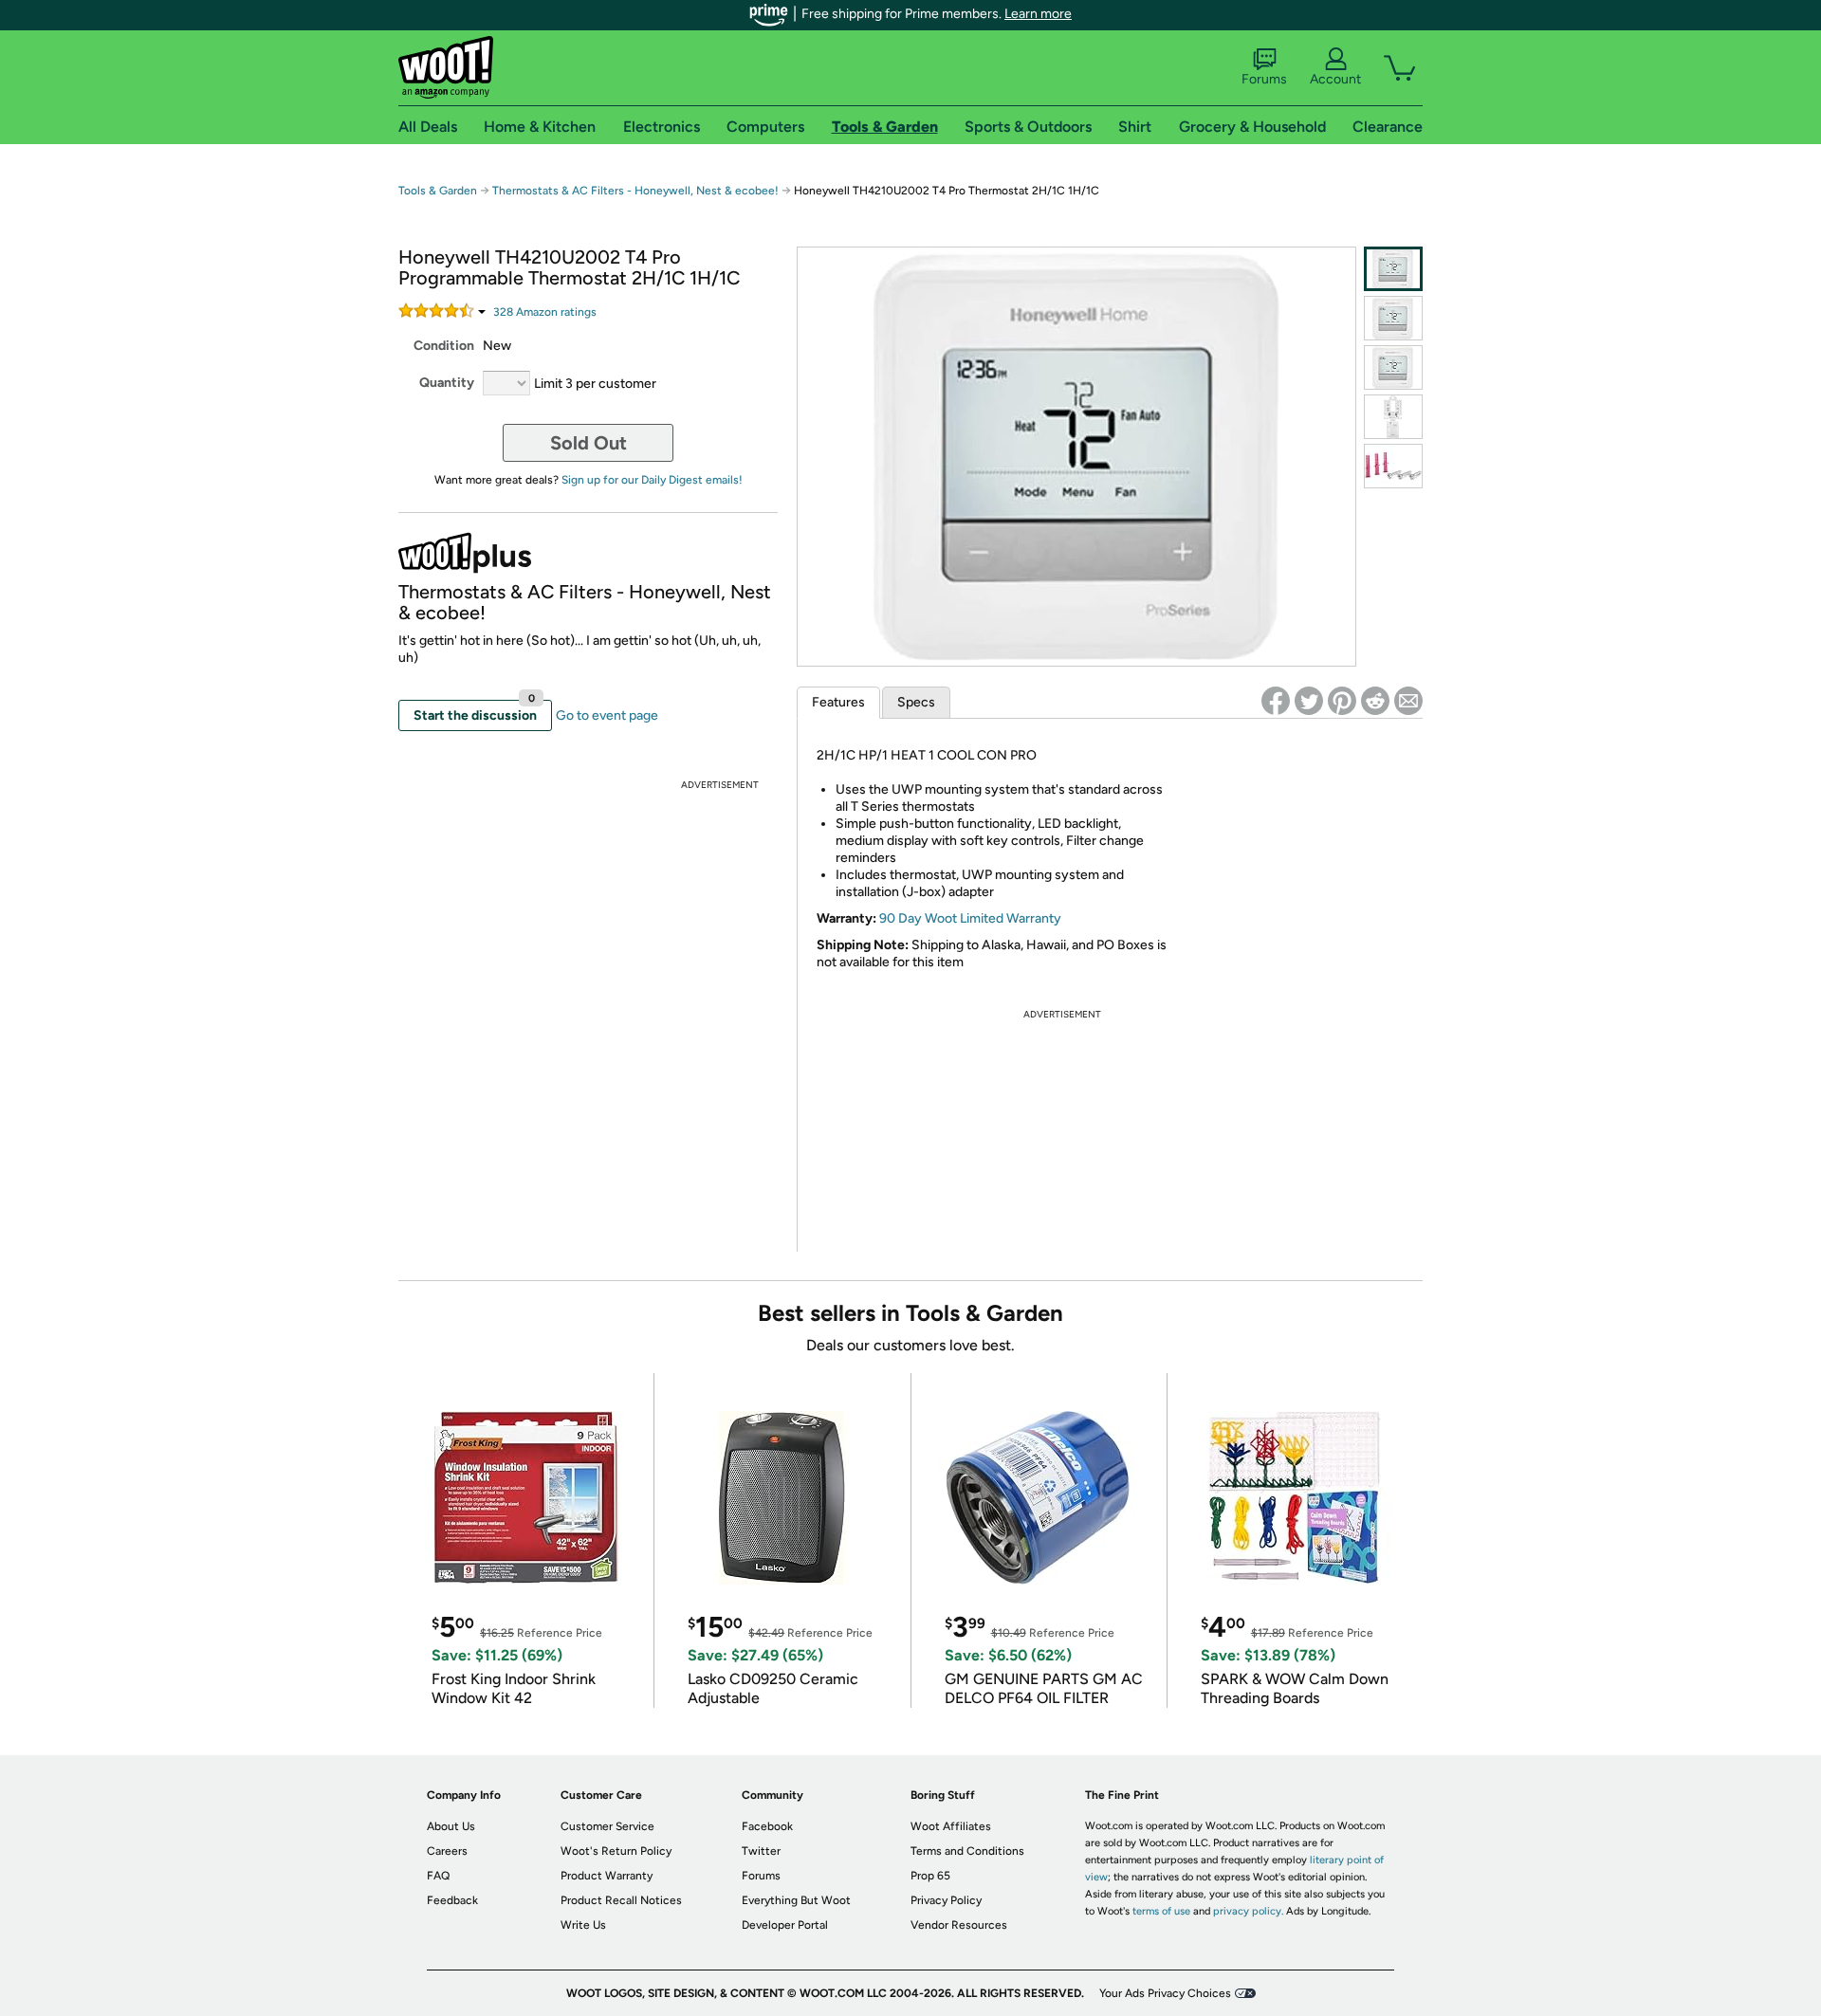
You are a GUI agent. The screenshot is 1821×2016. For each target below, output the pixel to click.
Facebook (767, 1826)
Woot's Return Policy (616, 1851)
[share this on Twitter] (1309, 701)
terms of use (1161, 1911)
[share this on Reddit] (1375, 701)
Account (1335, 79)
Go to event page (607, 715)
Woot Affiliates (951, 1826)
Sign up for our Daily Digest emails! (652, 480)
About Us (451, 1826)
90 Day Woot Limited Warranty (970, 918)
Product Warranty (607, 1876)
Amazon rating (545, 312)
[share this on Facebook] (1276, 701)
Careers (447, 1851)
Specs (916, 702)
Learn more (1038, 14)
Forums (1264, 79)
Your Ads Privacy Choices (1165, 1993)
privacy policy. (1248, 1911)
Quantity (447, 383)
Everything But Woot (796, 1900)
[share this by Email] (1408, 701)
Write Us (583, 1925)
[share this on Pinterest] (1342, 701)
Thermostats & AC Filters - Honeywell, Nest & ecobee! (635, 191)
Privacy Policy (946, 1900)
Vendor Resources (959, 1925)
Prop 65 (930, 1876)
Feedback (452, 1900)
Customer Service (607, 1826)
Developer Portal (785, 1925)
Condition (444, 346)
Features (838, 702)
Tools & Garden (438, 191)
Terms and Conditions (967, 1851)
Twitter (761, 1851)
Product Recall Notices (621, 1900)
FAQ (438, 1876)
